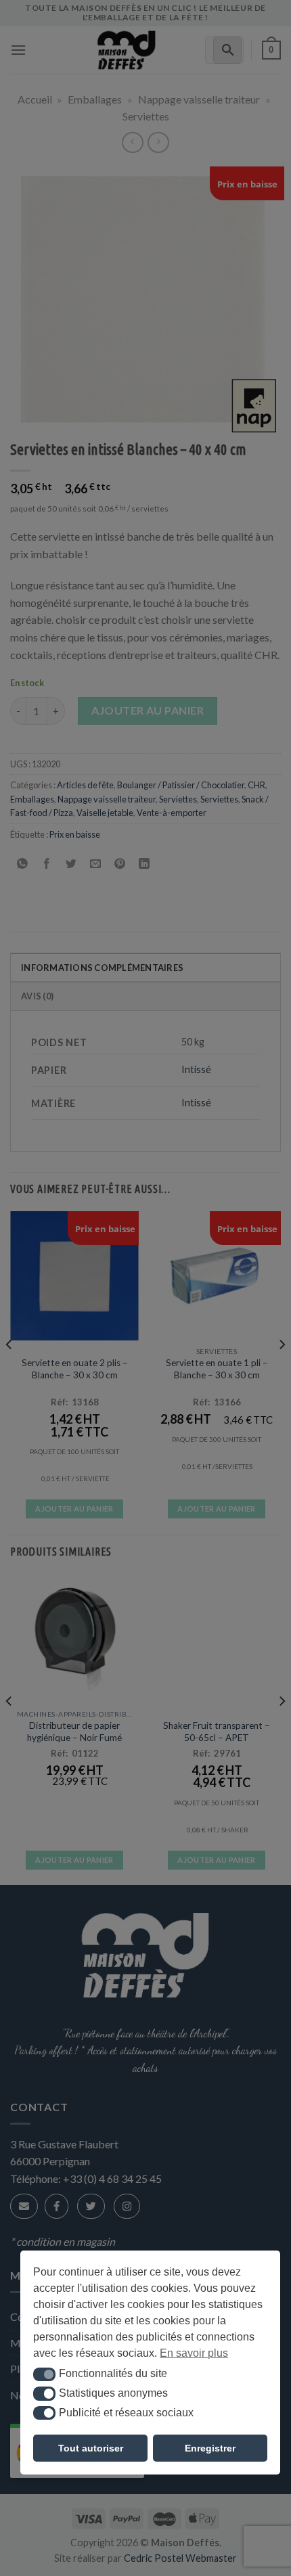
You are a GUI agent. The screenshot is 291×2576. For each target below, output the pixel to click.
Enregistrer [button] (210, 2448)
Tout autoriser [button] (91, 2448)
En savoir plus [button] (194, 2353)
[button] (44, 2374)
